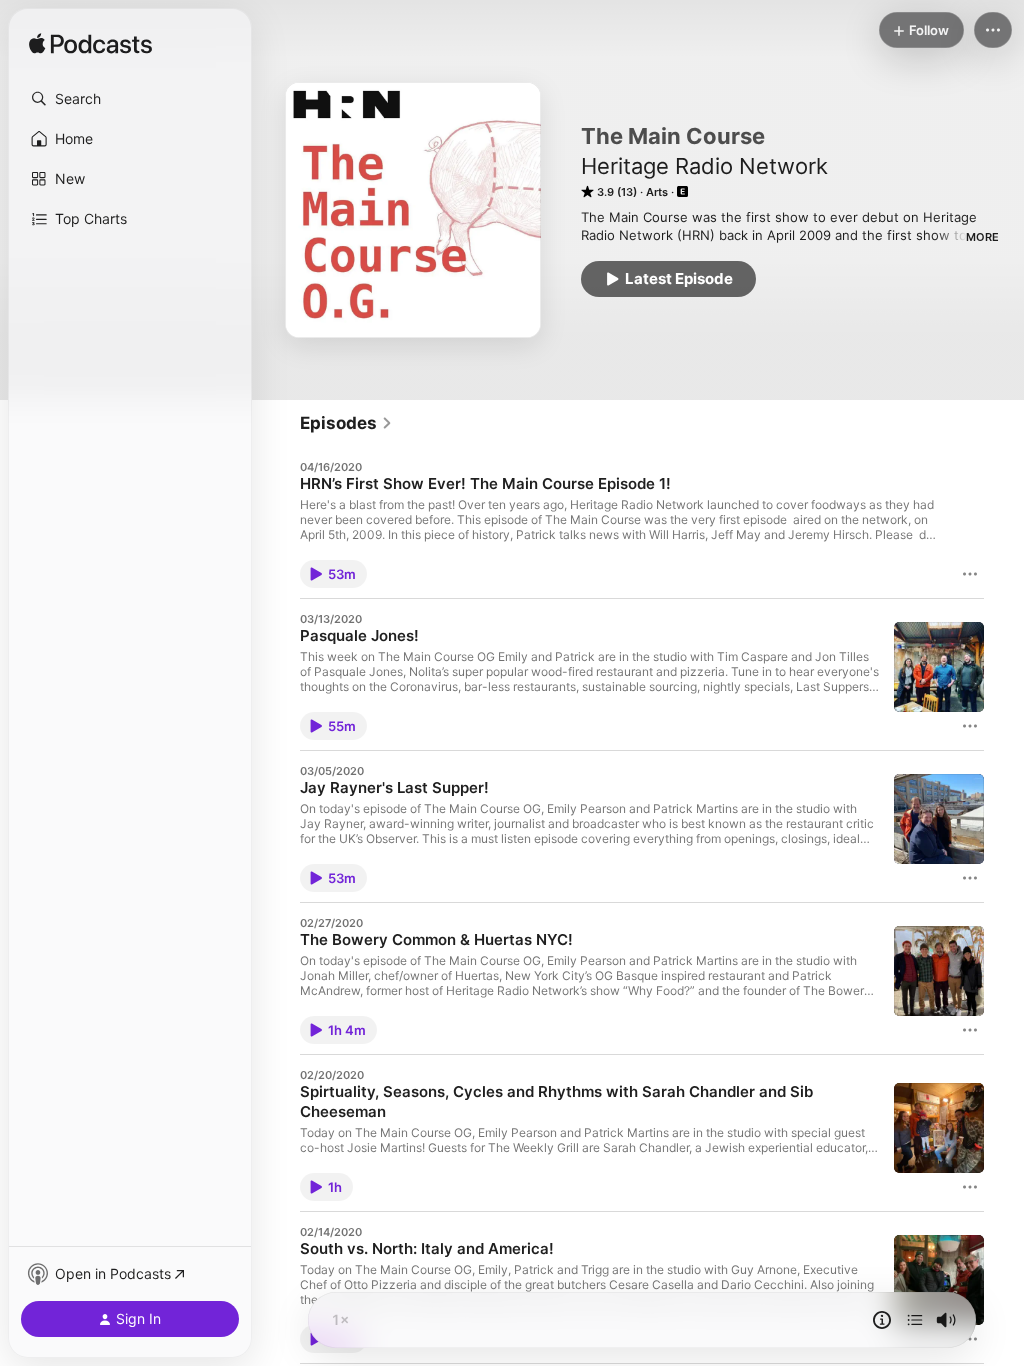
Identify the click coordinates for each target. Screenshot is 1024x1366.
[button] (130, 99)
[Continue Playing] (915, 1320)
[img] (90, 45)
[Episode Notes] (882, 1320)
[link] (346, 423)
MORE (982, 237)
